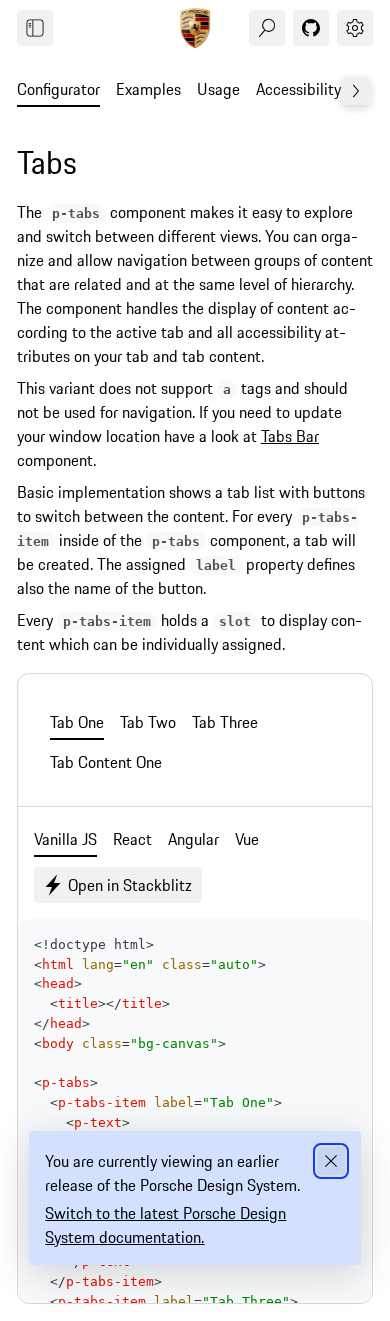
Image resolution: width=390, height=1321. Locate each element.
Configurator (58, 89)
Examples (148, 89)
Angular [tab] (193, 839)
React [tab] (132, 839)
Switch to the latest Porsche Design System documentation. (165, 1225)
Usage (218, 89)
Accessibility (298, 89)
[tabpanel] (195, 762)
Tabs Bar (290, 436)
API (368, 89)
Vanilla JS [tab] (65, 839)
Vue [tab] (247, 839)
